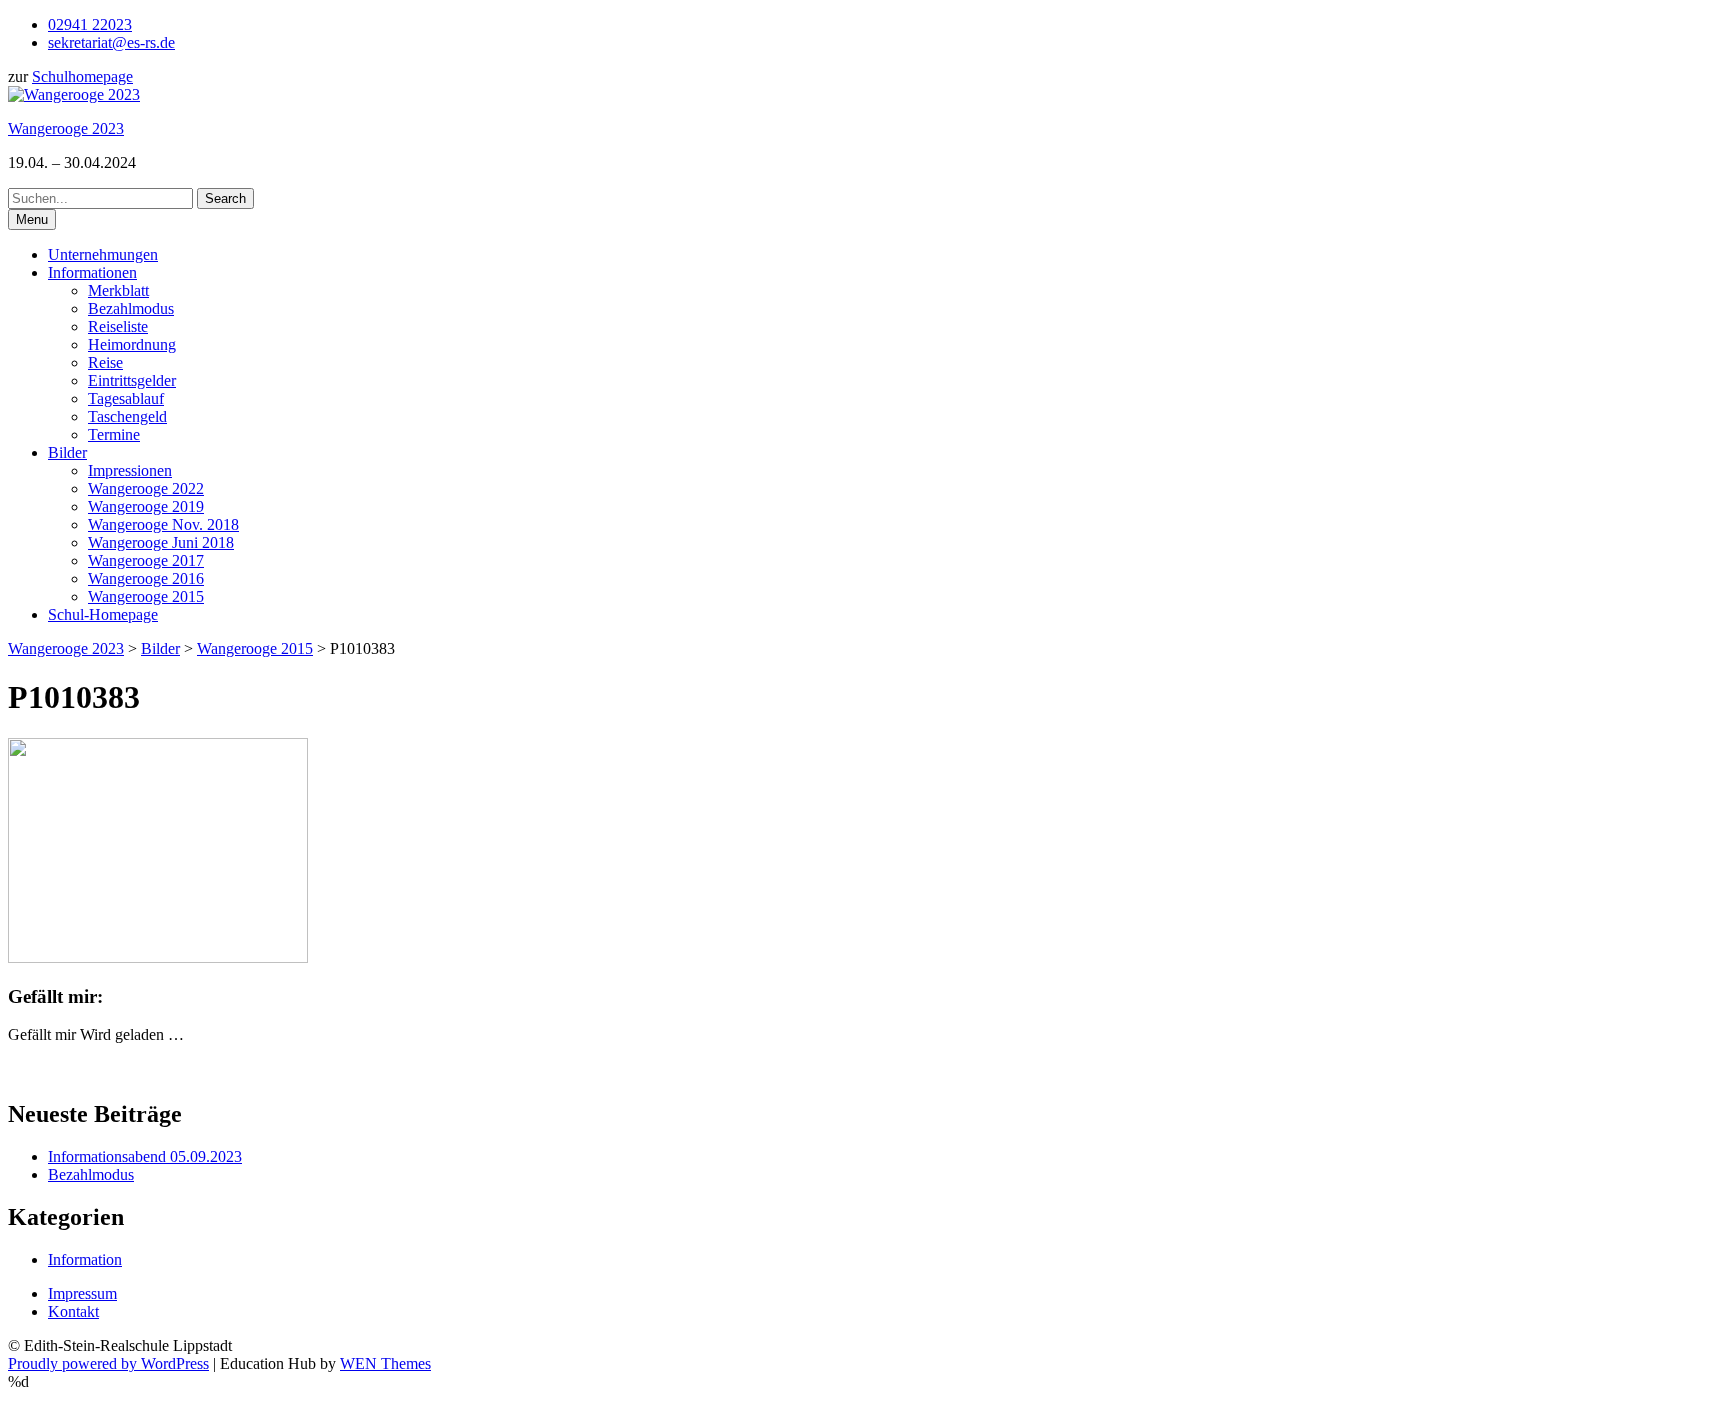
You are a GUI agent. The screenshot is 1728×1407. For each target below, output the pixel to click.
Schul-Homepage (103, 614)
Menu (32, 219)
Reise (105, 362)
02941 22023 (90, 24)
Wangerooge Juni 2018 (161, 542)
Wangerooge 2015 (146, 596)
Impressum (82, 1293)
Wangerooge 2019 (146, 506)
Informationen (92, 272)
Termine (114, 434)
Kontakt (73, 1311)
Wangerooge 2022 (146, 488)
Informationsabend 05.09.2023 (145, 1156)
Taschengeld (127, 416)
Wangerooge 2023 (66, 128)
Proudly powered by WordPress (108, 1363)
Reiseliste (118, 326)
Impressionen (130, 470)
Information (85, 1259)
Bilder (67, 452)
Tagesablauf (126, 398)
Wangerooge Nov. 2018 (163, 524)
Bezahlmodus (131, 308)
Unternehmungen (103, 254)
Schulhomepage (82, 76)
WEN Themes (385, 1363)
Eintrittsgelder (132, 380)
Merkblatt (118, 290)
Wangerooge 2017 (146, 560)
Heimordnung (132, 344)
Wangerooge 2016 (146, 578)
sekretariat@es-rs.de (111, 42)
